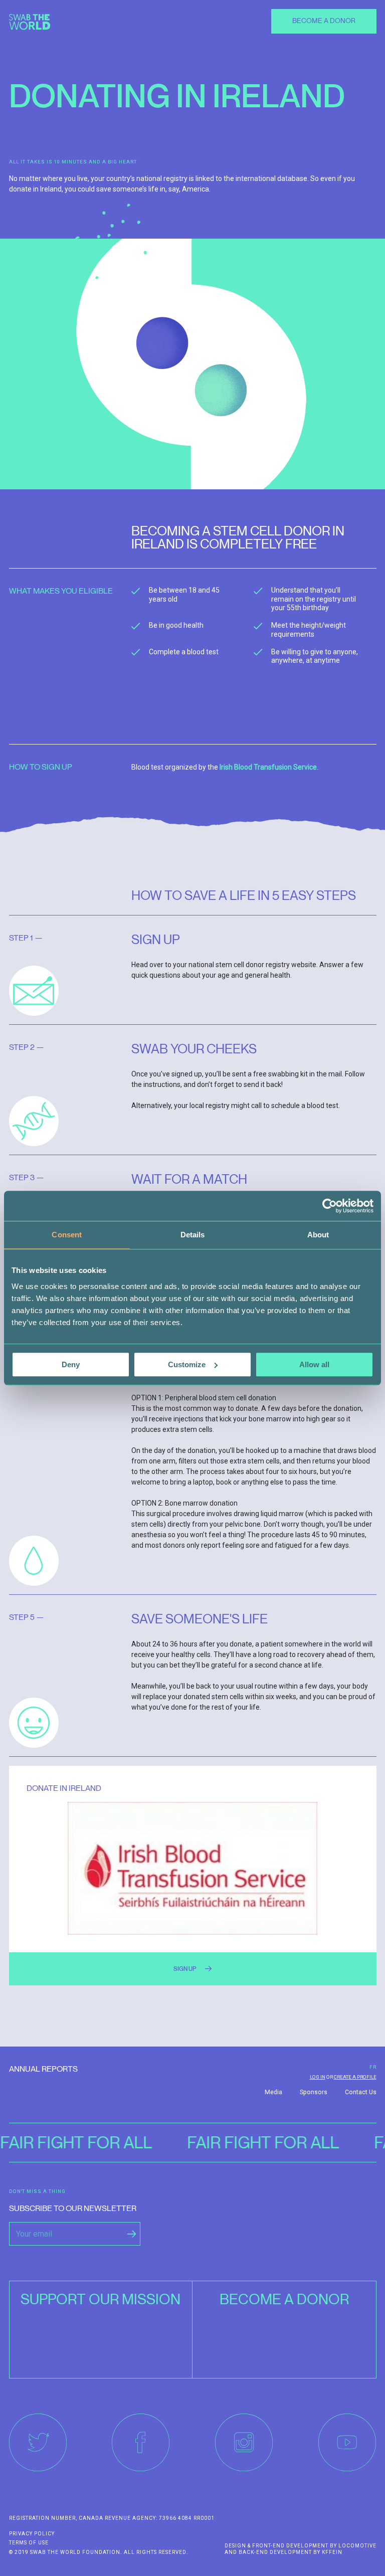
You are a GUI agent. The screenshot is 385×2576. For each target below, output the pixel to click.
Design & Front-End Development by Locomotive (301, 2546)
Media (273, 2092)
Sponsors (314, 2092)
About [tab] (318, 1235)
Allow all (314, 1364)
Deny (71, 1364)
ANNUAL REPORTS (43, 2069)
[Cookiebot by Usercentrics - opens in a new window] (330, 1206)
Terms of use (29, 2543)
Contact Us (361, 2092)
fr (373, 2067)
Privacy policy (32, 2534)
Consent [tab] (67, 1235)
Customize (187, 1364)
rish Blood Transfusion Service (269, 767)
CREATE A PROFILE (355, 2077)
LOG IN (318, 2077)
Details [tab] (193, 1235)
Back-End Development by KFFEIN (291, 2552)
